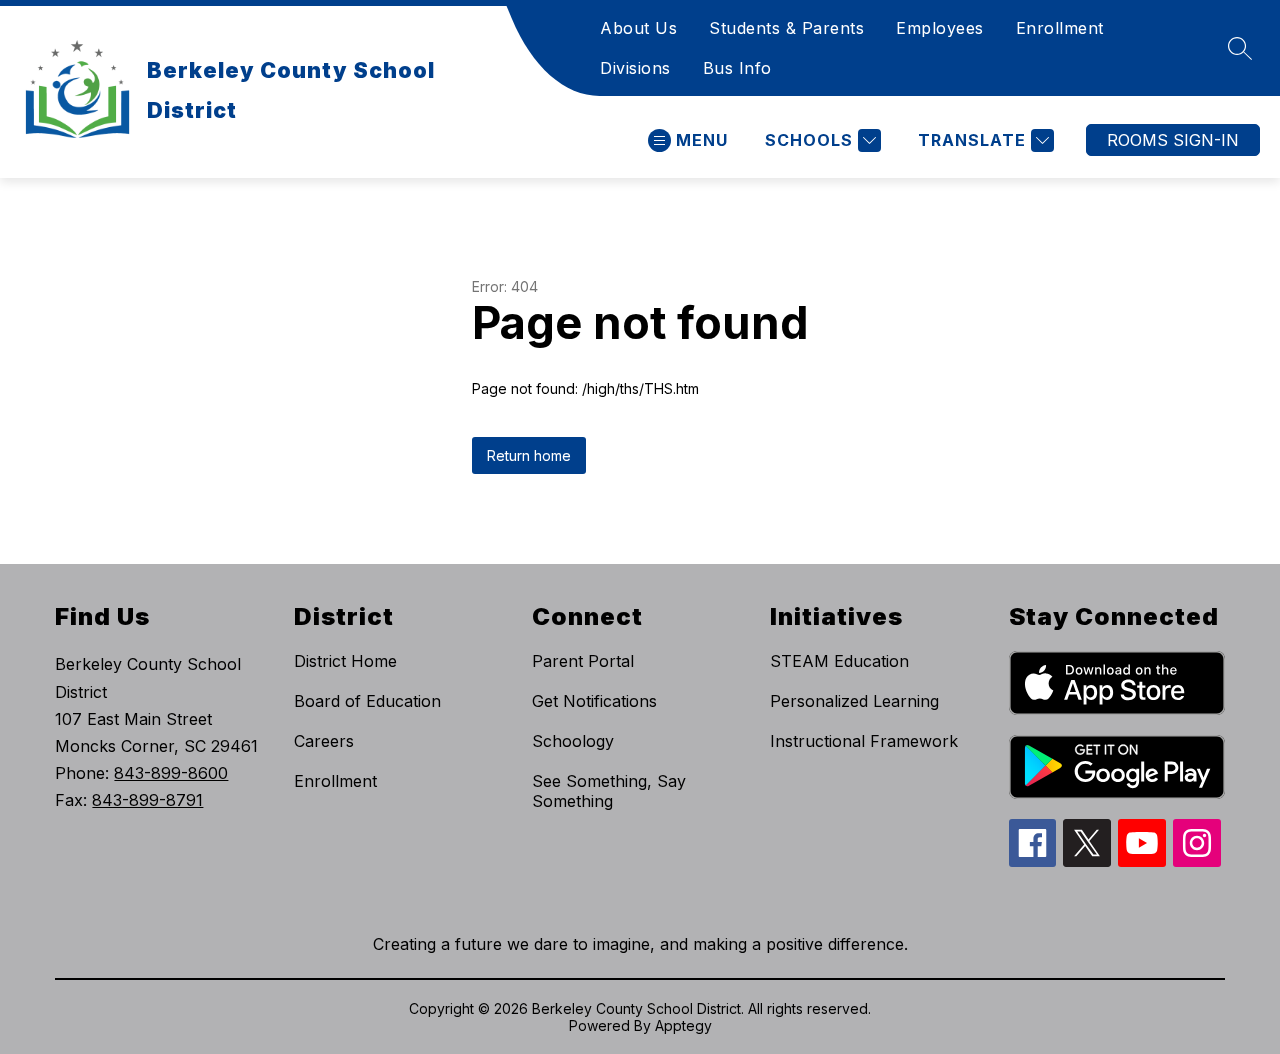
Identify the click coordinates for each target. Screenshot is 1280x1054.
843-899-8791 (147, 800)
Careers (324, 741)
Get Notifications (594, 701)
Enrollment (1060, 28)
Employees (940, 28)
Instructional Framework (864, 741)
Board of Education (367, 701)
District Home (345, 661)
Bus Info (737, 68)
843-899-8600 (171, 773)
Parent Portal (583, 661)
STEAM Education (839, 661)
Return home (529, 455)
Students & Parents (786, 28)
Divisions (635, 68)
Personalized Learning (854, 701)
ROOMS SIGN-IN (1173, 140)
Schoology (573, 741)
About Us (638, 28)
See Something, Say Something (609, 791)
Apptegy (683, 1025)
